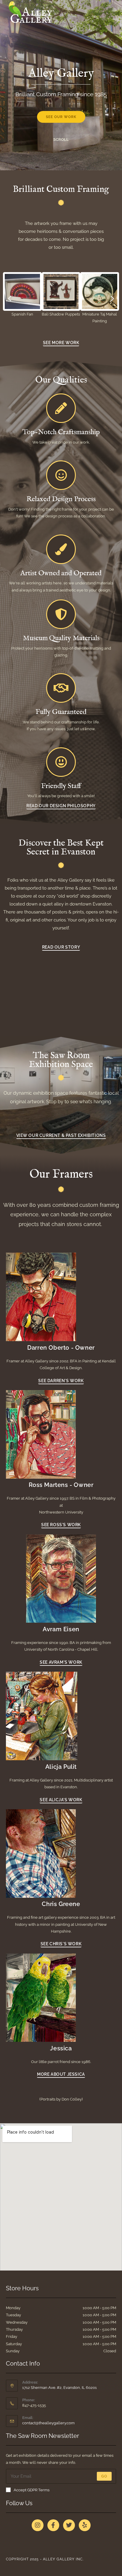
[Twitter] (69, 2525)
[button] (10, 299)
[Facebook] (53, 2525)
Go (104, 2476)
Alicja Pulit (61, 1767)
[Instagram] (38, 2525)
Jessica (61, 2048)
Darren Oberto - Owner (61, 1348)
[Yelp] (85, 2525)
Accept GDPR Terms (32, 2490)
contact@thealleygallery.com (48, 2423)
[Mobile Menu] (114, 10)
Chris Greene (61, 1904)
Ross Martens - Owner (61, 1485)
